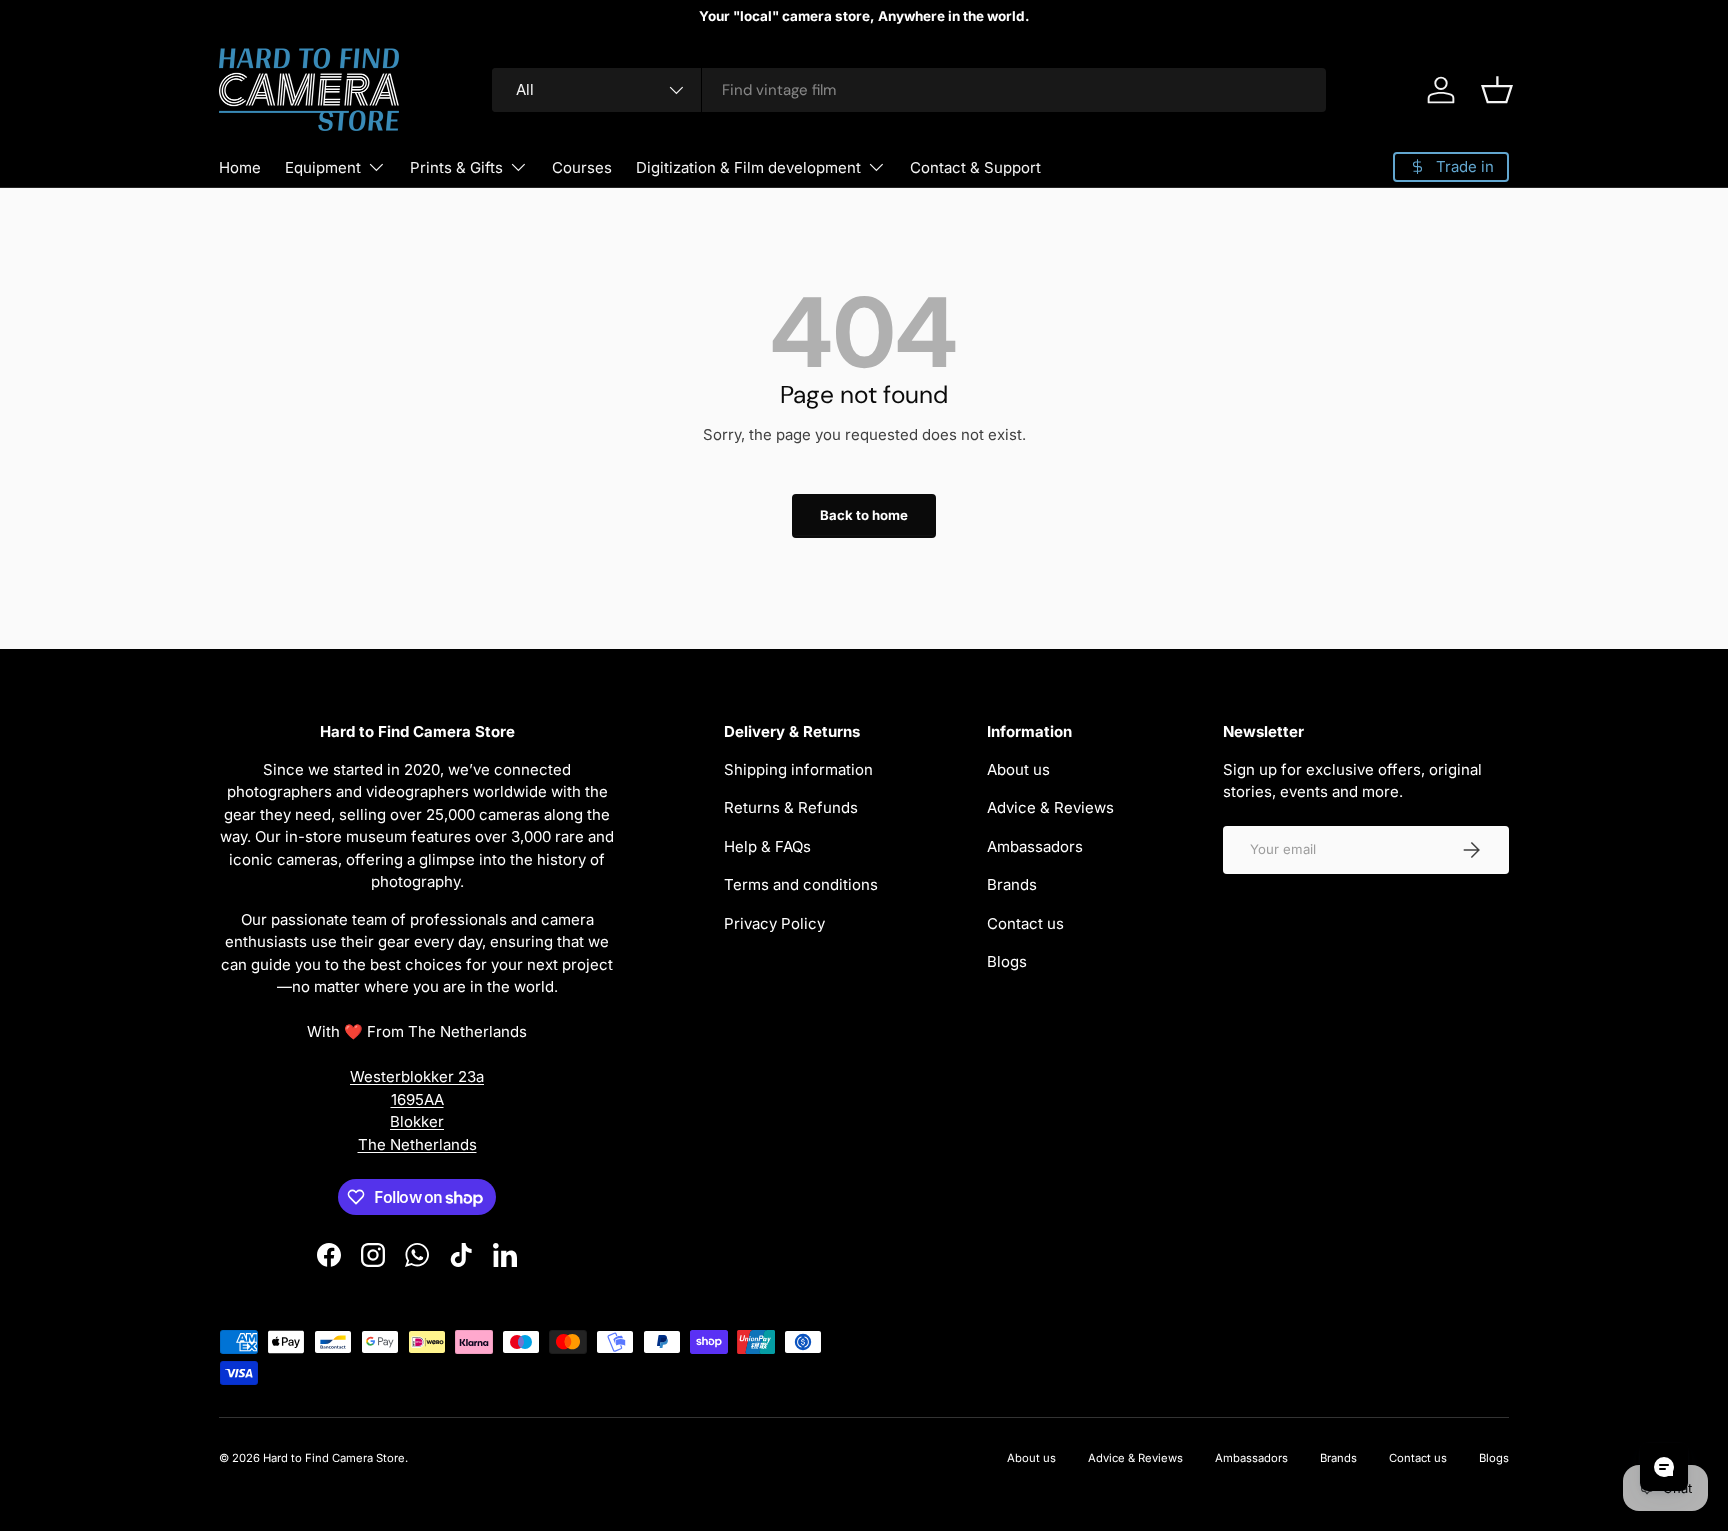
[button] (1497, 90)
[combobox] (909, 90)
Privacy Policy (774, 923)
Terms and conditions (801, 884)
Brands (1012, 884)
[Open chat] (1664, 1467)
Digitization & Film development (748, 167)
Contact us (1025, 923)
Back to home (864, 515)
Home (240, 167)
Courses (582, 167)
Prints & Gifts (456, 167)
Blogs (1007, 961)
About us (1018, 769)
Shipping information (798, 769)
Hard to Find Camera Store (334, 1458)
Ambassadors (1035, 846)
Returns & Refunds (791, 807)
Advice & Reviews (1050, 807)
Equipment (323, 167)
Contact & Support (975, 167)
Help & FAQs (767, 846)
